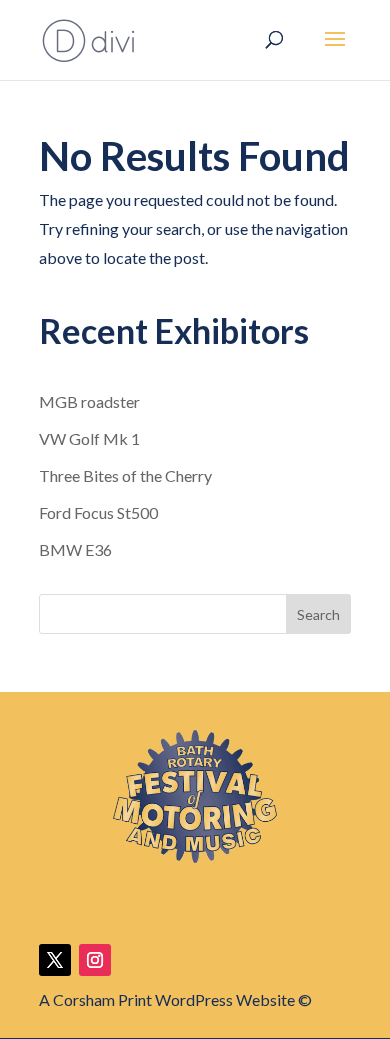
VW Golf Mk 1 (89, 438)
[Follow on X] (55, 960)
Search (318, 614)
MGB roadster (89, 401)
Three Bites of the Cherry (125, 475)
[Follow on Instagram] (95, 960)
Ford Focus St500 (98, 512)
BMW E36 (75, 549)
